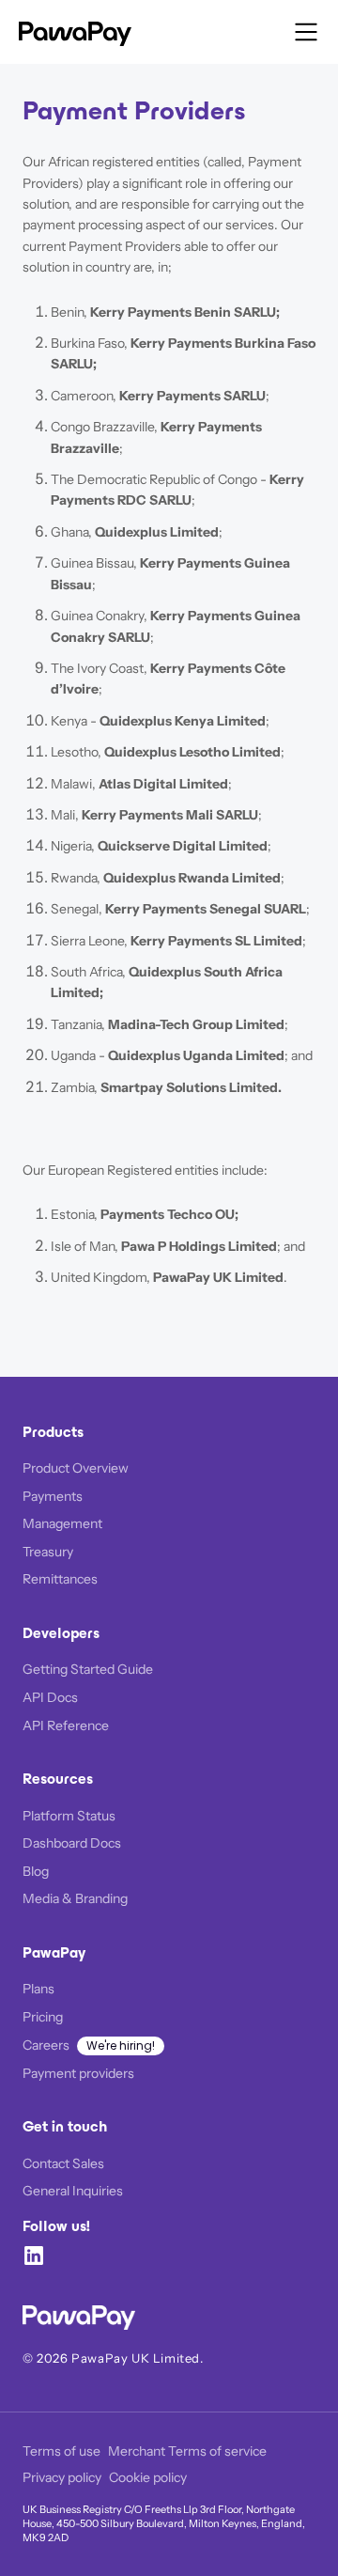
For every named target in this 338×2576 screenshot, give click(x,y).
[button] (306, 32)
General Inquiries (73, 2191)
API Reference (66, 1725)
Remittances (60, 1579)
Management (62, 1523)
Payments (53, 1496)
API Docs (50, 1697)
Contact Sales (63, 2163)
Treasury (48, 1552)
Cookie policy (148, 2477)
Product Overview (76, 1468)
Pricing (43, 2017)
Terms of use (61, 2451)
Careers (46, 2045)
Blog (36, 1871)
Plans (38, 1989)
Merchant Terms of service (187, 2451)
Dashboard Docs (72, 1843)
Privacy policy (62, 2477)
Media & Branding (75, 1898)
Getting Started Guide (88, 1669)
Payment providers (78, 2073)
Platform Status (69, 1816)
